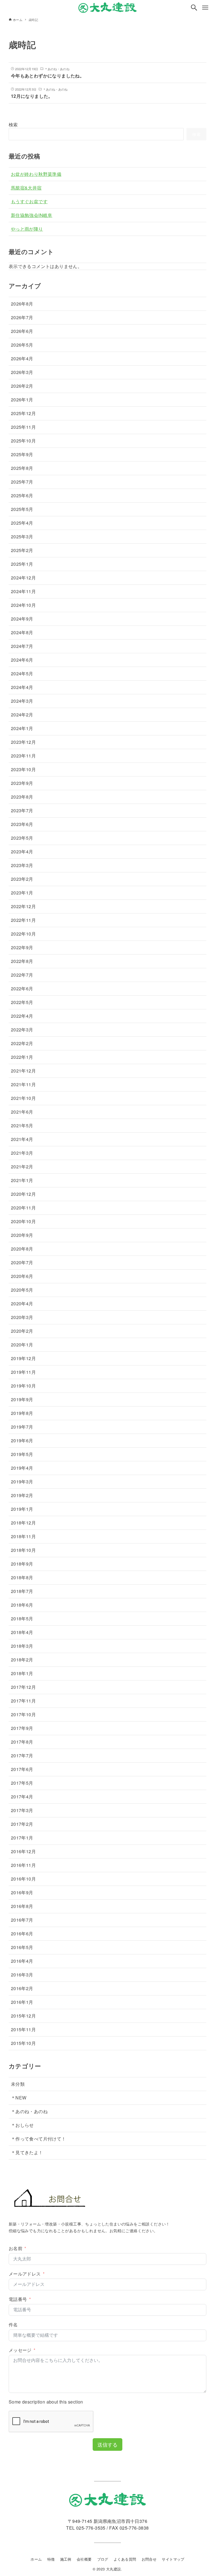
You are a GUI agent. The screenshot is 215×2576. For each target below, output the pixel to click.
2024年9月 (22, 619)
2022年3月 (22, 1030)
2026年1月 (22, 400)
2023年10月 (23, 769)
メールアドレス (25, 2274)
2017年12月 (23, 1687)
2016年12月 (23, 1851)
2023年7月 (22, 810)
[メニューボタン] (205, 8)
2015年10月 (23, 2043)
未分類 (18, 2084)
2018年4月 (22, 1632)
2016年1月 (22, 2002)
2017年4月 (22, 1797)
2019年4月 (22, 1468)
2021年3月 (22, 1153)
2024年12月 (23, 578)
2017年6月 (22, 1769)
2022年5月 (22, 1002)
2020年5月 (22, 1290)
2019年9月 (22, 1399)
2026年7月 (22, 317)
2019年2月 (22, 1495)
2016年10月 (23, 1879)
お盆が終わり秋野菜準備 (36, 174)
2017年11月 (23, 1701)
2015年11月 (23, 2029)
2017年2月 (22, 1824)
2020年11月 (23, 1208)
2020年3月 (22, 1317)
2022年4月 (22, 1016)
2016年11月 (23, 1865)
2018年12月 (23, 1523)
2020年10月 (23, 1221)
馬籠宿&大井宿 (26, 188)
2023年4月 (22, 852)
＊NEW (19, 2098)
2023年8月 (22, 797)
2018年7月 (22, 1591)
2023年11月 (23, 756)
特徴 (51, 2559)
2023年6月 (22, 824)
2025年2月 (22, 550)
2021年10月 (23, 1098)
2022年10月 (23, 934)
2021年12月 (23, 1071)
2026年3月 (22, 372)
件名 (13, 2325)
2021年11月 (23, 1084)
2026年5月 (22, 345)
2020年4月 (22, 1304)
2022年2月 (22, 1043)
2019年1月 (22, 1509)
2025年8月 (22, 468)
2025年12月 (23, 413)
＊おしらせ (22, 2125)
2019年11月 (23, 1372)
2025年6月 (22, 495)
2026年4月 (22, 358)
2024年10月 (23, 605)
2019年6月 (22, 1440)
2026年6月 (22, 331)
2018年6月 (22, 1605)
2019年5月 (22, 1454)
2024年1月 (22, 728)
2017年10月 (23, 1714)
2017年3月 (22, 1810)
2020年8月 (22, 1249)
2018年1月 (22, 1673)
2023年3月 (22, 865)
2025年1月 (22, 564)
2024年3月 (22, 701)
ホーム (36, 2559)
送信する (107, 2444)
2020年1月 (22, 1345)
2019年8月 (22, 1413)
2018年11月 (23, 1536)
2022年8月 (22, 961)
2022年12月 (23, 906)
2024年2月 (22, 715)
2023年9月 (22, 783)
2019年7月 (22, 1427)
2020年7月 (22, 1262)
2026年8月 (22, 304)
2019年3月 (22, 1482)
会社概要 (84, 2559)
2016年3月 (22, 1975)
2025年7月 (22, 482)
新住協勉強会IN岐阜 (32, 215)
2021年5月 (22, 1125)
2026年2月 (22, 386)
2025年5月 (22, 509)
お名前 (16, 2248)
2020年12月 (23, 1194)
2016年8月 (22, 1906)
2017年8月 (22, 1742)
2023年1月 (22, 893)
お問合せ (149, 2559)
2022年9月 (22, 947)
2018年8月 (22, 1577)
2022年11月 (23, 920)
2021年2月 (22, 1167)
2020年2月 (22, 1331)
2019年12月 (23, 1358)
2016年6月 (22, 1934)
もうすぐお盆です (29, 201)
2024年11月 (23, 591)
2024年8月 (22, 632)
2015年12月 (23, 2016)
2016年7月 (22, 1920)
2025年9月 (22, 454)
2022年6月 (22, 989)
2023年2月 (22, 879)
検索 (13, 125)
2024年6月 (22, 660)
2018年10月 (23, 1550)
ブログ (103, 2559)
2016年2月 (22, 1988)
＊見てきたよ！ (27, 2152)
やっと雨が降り (27, 229)
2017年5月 (22, 1783)
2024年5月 (22, 673)
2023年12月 (23, 742)
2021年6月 (22, 1112)
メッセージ (20, 2350)
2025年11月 (23, 427)
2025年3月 (22, 537)
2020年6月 (22, 1276)
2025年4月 (22, 523)
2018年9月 (22, 1564)
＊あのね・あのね (29, 2111)
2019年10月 (23, 1386)
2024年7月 (22, 646)
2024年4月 (22, 687)
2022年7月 (22, 975)
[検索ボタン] (194, 8)
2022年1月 (22, 1057)
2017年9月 (22, 1728)
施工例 (66, 2559)
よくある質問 (125, 2559)
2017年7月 (22, 1755)
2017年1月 (22, 1838)
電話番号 (18, 2299)
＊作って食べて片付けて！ (38, 2139)
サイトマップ (173, 2559)
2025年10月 (23, 441)
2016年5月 (22, 1947)
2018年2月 (22, 1660)
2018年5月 (22, 1619)
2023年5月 (22, 838)
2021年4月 (22, 1139)
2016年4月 (22, 1961)
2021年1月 (22, 1180)
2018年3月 (22, 1646)
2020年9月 (22, 1235)
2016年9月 (22, 1892)
